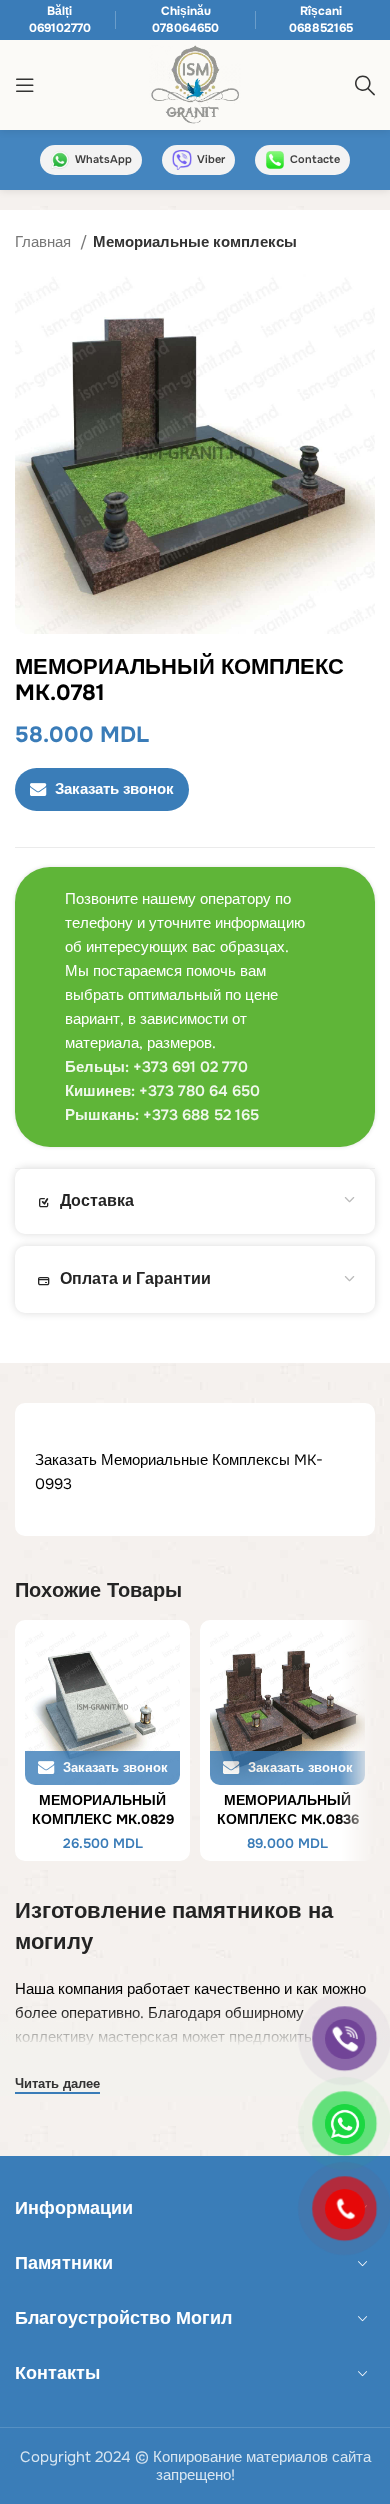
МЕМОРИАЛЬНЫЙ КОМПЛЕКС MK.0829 (103, 1810)
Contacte (315, 159)
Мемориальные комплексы (195, 242)
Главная (45, 242)
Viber (211, 159)
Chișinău (186, 11)
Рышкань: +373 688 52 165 (162, 1115)
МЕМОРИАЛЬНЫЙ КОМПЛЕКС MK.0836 (288, 1810)
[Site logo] (195, 84)
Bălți (59, 11)
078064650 (185, 28)
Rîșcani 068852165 (321, 19)
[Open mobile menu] (25, 85)
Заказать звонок (114, 789)
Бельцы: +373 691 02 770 (156, 1067)
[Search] (365, 85)
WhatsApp (103, 159)
